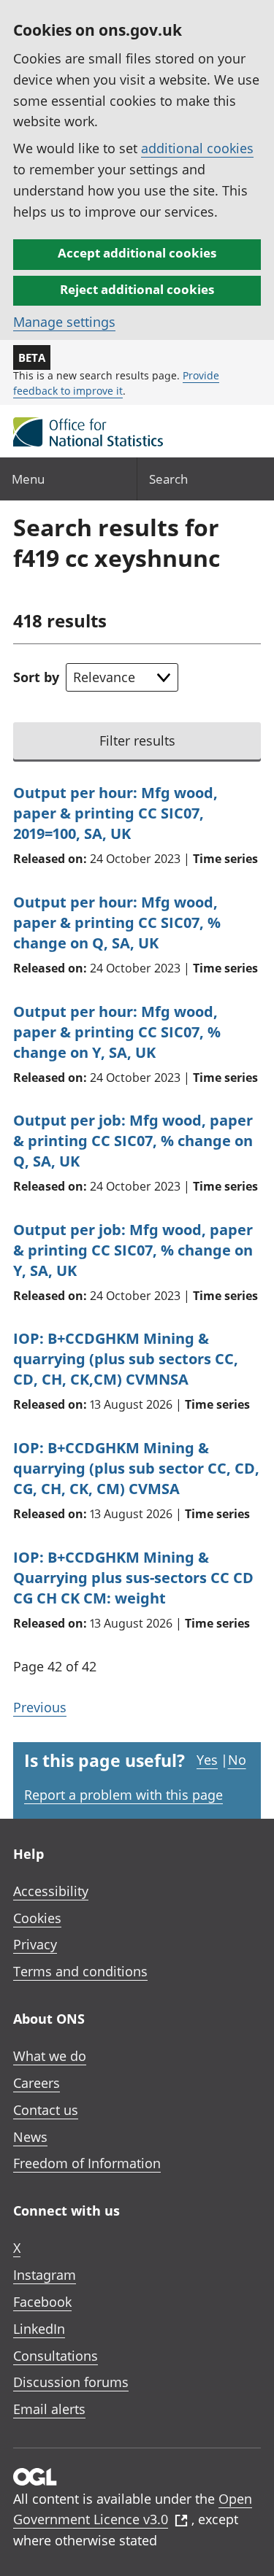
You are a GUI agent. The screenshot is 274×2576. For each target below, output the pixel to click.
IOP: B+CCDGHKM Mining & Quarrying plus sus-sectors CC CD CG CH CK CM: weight (133, 1578)
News (30, 2137)
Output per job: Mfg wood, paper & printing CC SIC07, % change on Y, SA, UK (133, 1250)
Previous (40, 1707)
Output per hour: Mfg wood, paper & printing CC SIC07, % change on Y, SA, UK (117, 1032)
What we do (50, 2056)
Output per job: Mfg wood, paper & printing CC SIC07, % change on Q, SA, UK (133, 1141)
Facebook (42, 2302)
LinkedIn (39, 2329)
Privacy (35, 1944)
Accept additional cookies (137, 253)
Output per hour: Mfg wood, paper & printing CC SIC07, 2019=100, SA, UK (115, 813)
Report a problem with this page (123, 1795)
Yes (207, 1760)
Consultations (56, 2356)
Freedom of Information (87, 2163)
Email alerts (49, 2409)
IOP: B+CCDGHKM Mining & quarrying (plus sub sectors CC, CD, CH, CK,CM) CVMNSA (126, 1359)
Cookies (37, 1918)
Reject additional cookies (137, 289)
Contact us (46, 2110)
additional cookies (197, 148)
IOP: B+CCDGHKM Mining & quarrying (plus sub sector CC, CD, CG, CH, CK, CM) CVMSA (136, 1468)
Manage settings (64, 322)
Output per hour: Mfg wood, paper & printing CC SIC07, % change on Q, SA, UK (117, 923)
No (237, 1760)
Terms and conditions (80, 1971)
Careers (37, 2083)
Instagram (45, 2275)
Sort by (36, 677)
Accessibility (51, 1891)
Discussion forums (71, 2382)
